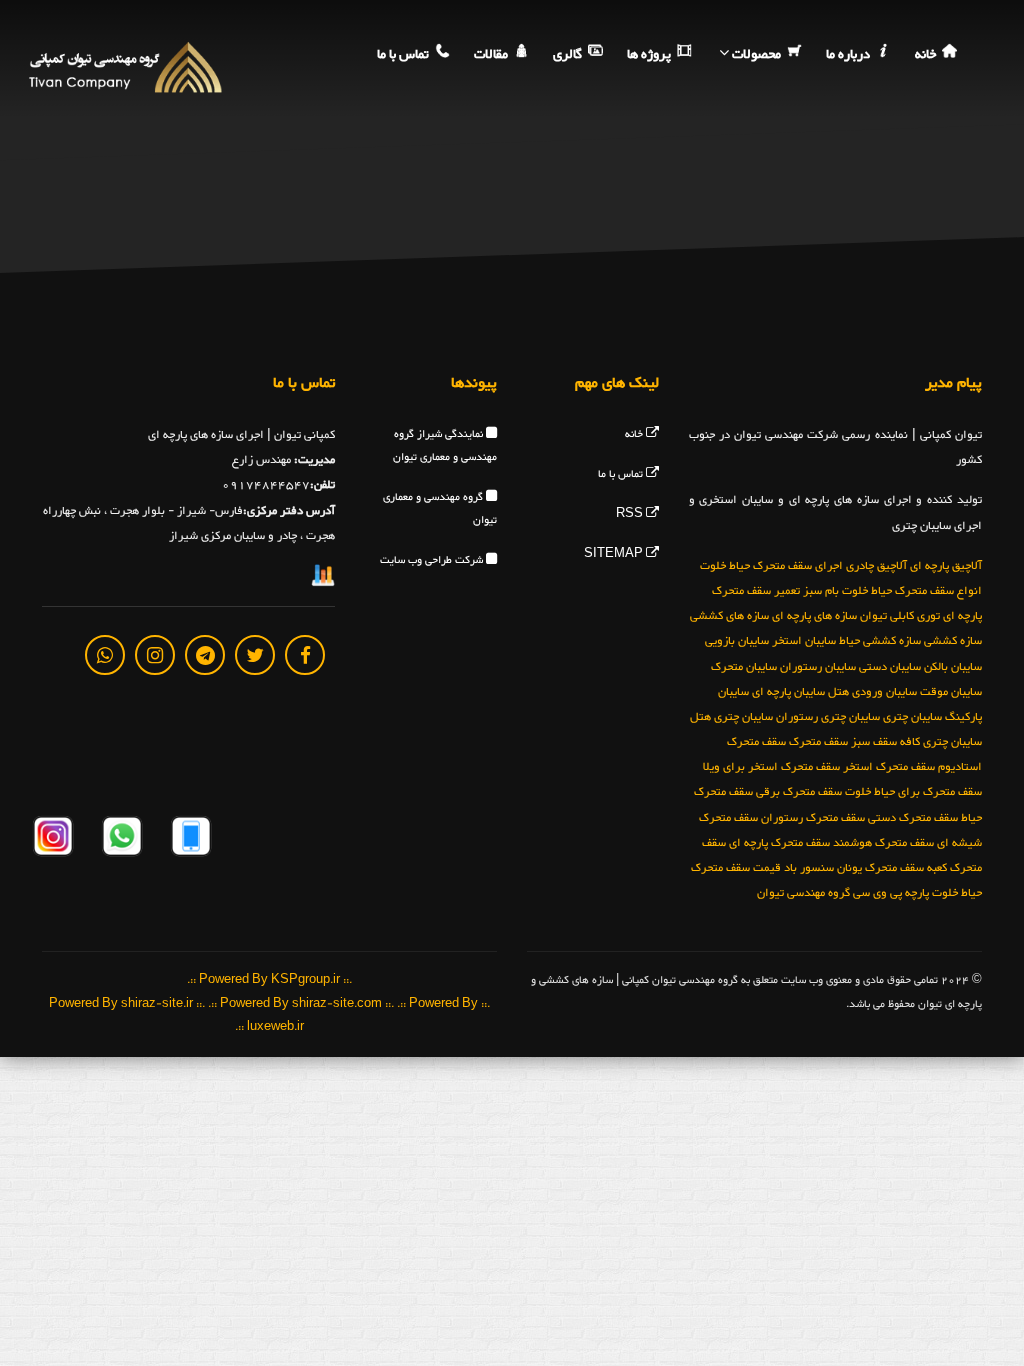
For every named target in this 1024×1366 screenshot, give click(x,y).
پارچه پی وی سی (891, 893)
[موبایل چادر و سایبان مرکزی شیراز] (189, 839)
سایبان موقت (951, 692)
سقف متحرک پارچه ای (779, 843)
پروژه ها (650, 55)
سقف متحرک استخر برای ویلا (771, 767)
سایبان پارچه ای (788, 692)
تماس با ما (404, 55)
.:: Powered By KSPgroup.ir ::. (269, 980)
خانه (927, 55)
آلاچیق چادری (876, 566)
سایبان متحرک (744, 667)
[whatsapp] (105, 655)
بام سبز (821, 591)
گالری (569, 55)
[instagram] (155, 655)
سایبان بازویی (737, 641)
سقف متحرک (818, 742)
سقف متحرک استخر (889, 767)
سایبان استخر (804, 641)
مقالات (492, 55)
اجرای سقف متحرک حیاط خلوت (771, 566)
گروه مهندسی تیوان (803, 893)
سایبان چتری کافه (941, 742)
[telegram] (205, 655)
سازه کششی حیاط (880, 641)
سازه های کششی (729, 616)
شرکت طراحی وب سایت (433, 560)
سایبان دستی (890, 667)
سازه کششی (953, 641)
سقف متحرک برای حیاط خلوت (913, 792)
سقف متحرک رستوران (813, 818)
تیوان (873, 616)
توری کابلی (915, 616)
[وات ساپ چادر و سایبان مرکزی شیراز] (120, 839)
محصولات (756, 55)
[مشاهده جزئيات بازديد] (323, 580)
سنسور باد (809, 868)
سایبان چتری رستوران (828, 717)
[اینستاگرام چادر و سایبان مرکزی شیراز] (53, 839)
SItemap (615, 554)
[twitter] (255, 655)
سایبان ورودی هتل (872, 692)
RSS (631, 514)
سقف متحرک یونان (880, 868)
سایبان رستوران (818, 667)
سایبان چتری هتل (731, 717)
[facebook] (305, 655)
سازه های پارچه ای (814, 616)
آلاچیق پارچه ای (946, 566)
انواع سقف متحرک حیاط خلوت (912, 591)
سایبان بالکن (953, 667)
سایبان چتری (912, 717)
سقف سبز (874, 742)
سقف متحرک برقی (799, 792)
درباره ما (849, 55)
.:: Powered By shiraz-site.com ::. (301, 1004)
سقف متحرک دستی (913, 818)
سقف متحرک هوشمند (883, 843)
